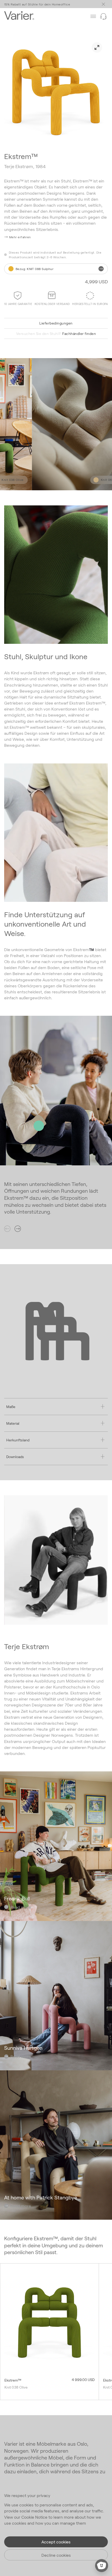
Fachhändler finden (56, 334)
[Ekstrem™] (49, 2323)
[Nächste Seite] (18, 1229)
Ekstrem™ (13, 2380)
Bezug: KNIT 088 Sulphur (35, 269)
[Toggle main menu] (103, 4)
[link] (97, 47)
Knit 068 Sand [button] (93, 480)
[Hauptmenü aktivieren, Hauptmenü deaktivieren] (93, 16)
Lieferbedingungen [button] (56, 323)
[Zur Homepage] (19, 16)
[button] (18, 237)
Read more (21, 1907)
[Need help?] (103, 16)
